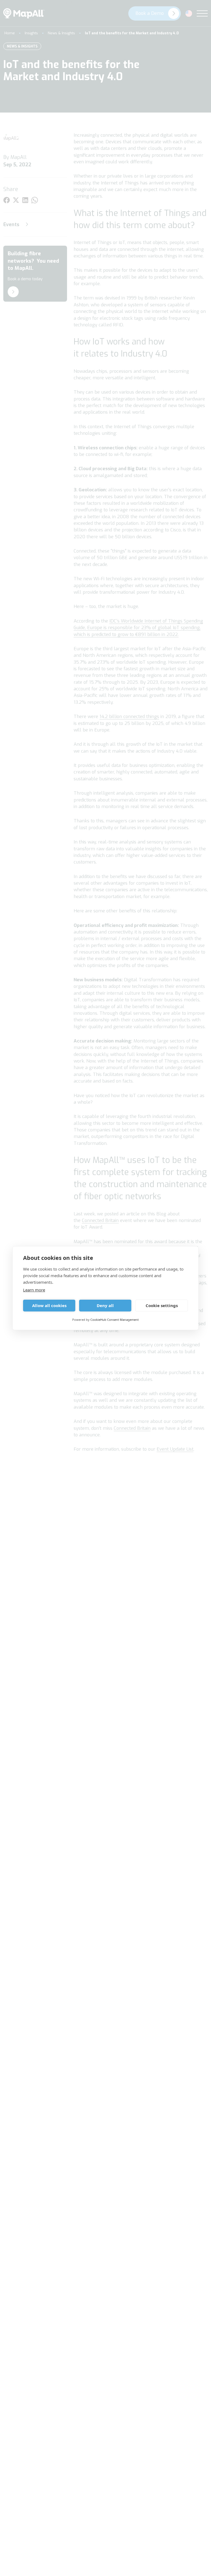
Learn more (34, 1290)
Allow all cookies (49, 1305)
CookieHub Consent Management (115, 1320)
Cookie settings (162, 1305)
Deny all (105, 1305)
